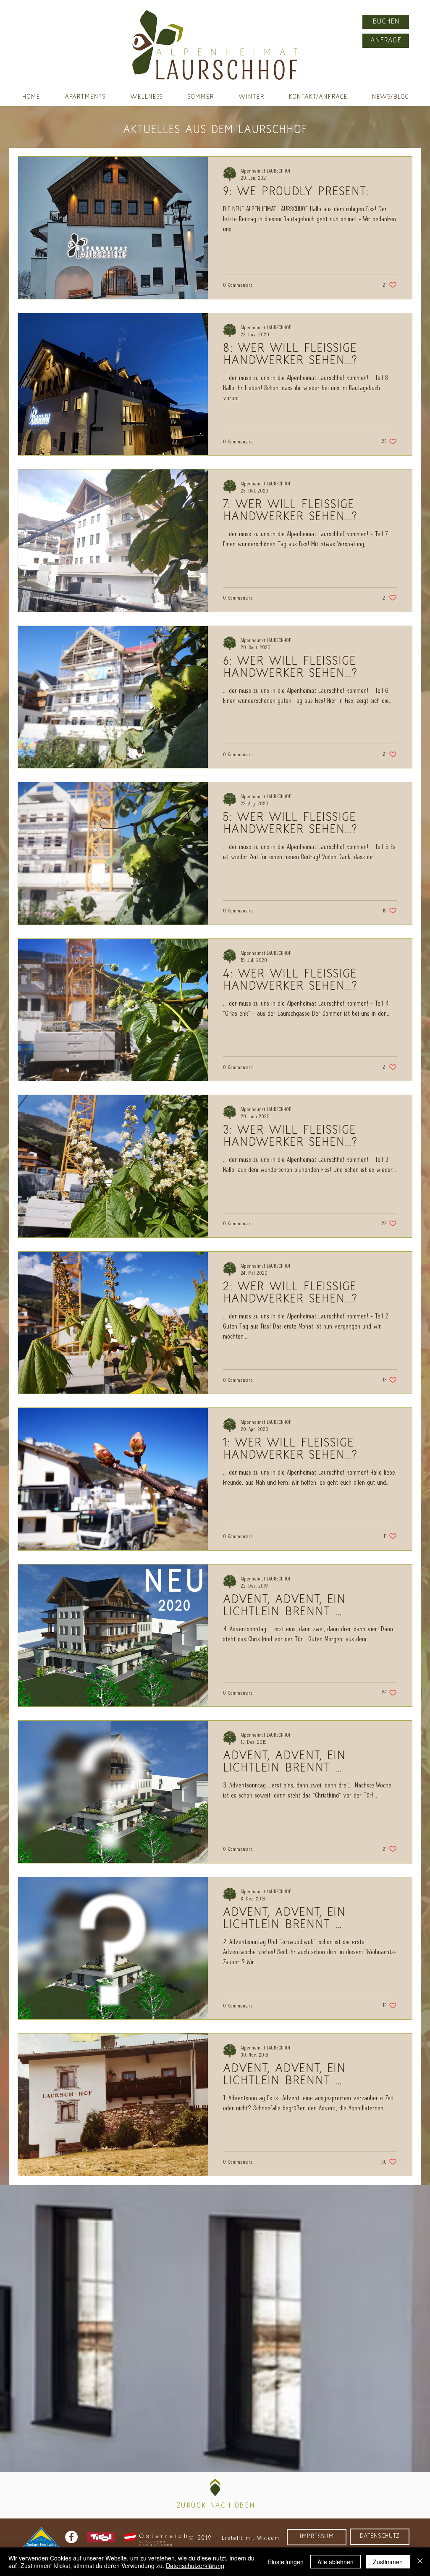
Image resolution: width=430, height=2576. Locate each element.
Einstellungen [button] (286, 2562)
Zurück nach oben (216, 2506)
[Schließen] (420, 2562)
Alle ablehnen (336, 2562)
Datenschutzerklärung (195, 2566)
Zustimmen (388, 2562)
